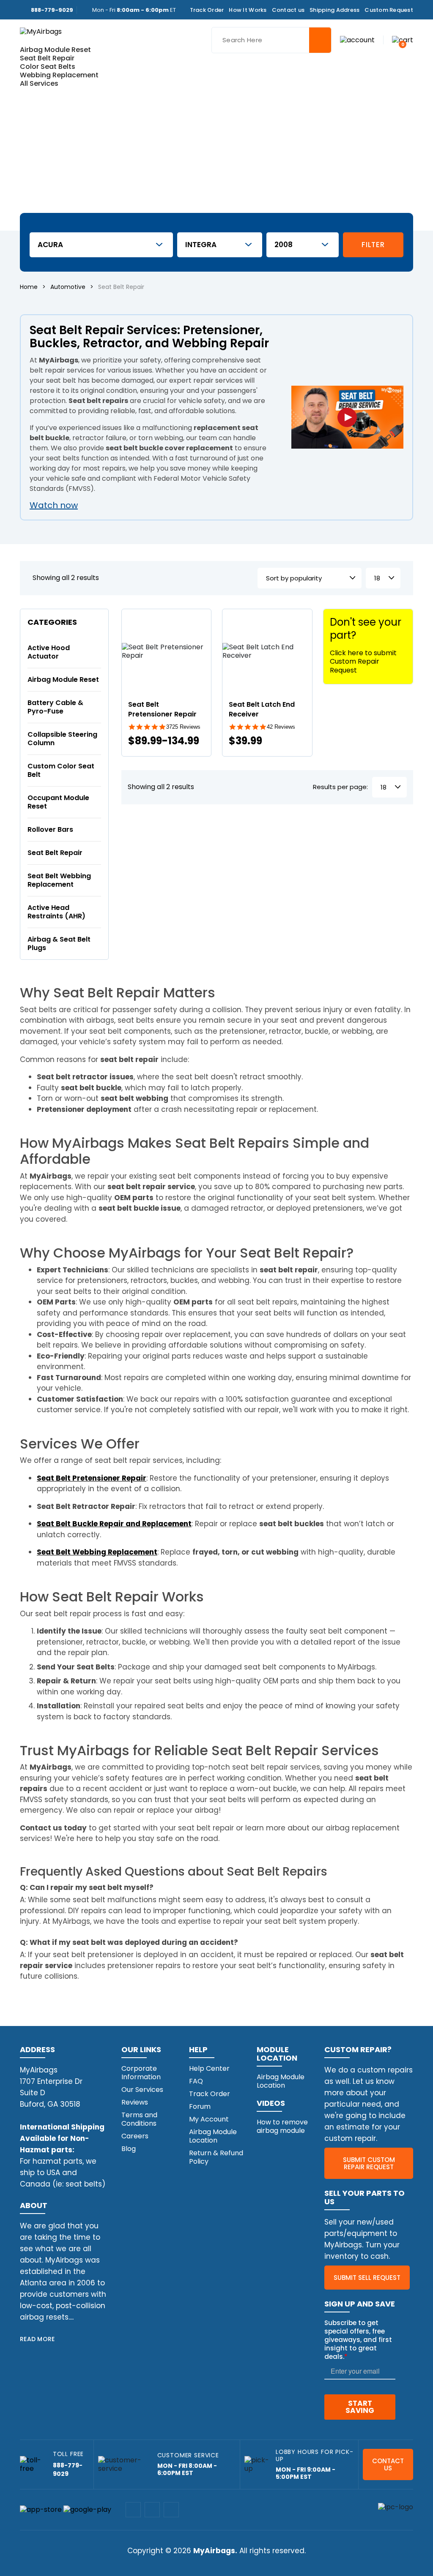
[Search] (320, 40)
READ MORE (37, 2339)
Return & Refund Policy (216, 2157)
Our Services (142, 2090)
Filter (373, 245)
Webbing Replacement (59, 75)
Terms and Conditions (139, 2119)
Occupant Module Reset (58, 802)
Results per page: (340, 787)
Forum (200, 2106)
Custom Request (389, 10)
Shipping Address (334, 10)
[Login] (357, 39)
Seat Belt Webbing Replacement (59, 880)
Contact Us (388, 2464)
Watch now (54, 505)
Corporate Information (141, 2073)
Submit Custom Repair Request (369, 2163)
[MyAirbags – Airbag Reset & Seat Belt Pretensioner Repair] (41, 31)
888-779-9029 (52, 10)
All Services (39, 83)
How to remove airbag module (282, 2126)
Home (29, 287)
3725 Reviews (183, 727)
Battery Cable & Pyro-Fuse (55, 707)
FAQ (196, 2081)
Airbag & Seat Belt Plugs (59, 944)
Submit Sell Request (367, 2278)
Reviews (135, 2102)
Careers (135, 2136)
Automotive (68, 287)
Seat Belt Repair (47, 58)
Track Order (207, 10)
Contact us (288, 10)
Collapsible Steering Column (62, 739)
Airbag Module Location (213, 2136)
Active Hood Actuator (49, 652)
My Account (209, 2119)
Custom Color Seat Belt (61, 770)
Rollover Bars (50, 829)
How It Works (248, 10)
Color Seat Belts (48, 67)
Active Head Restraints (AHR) (56, 912)
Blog (129, 2149)
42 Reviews (281, 727)
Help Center (209, 2068)
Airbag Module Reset (55, 50)
